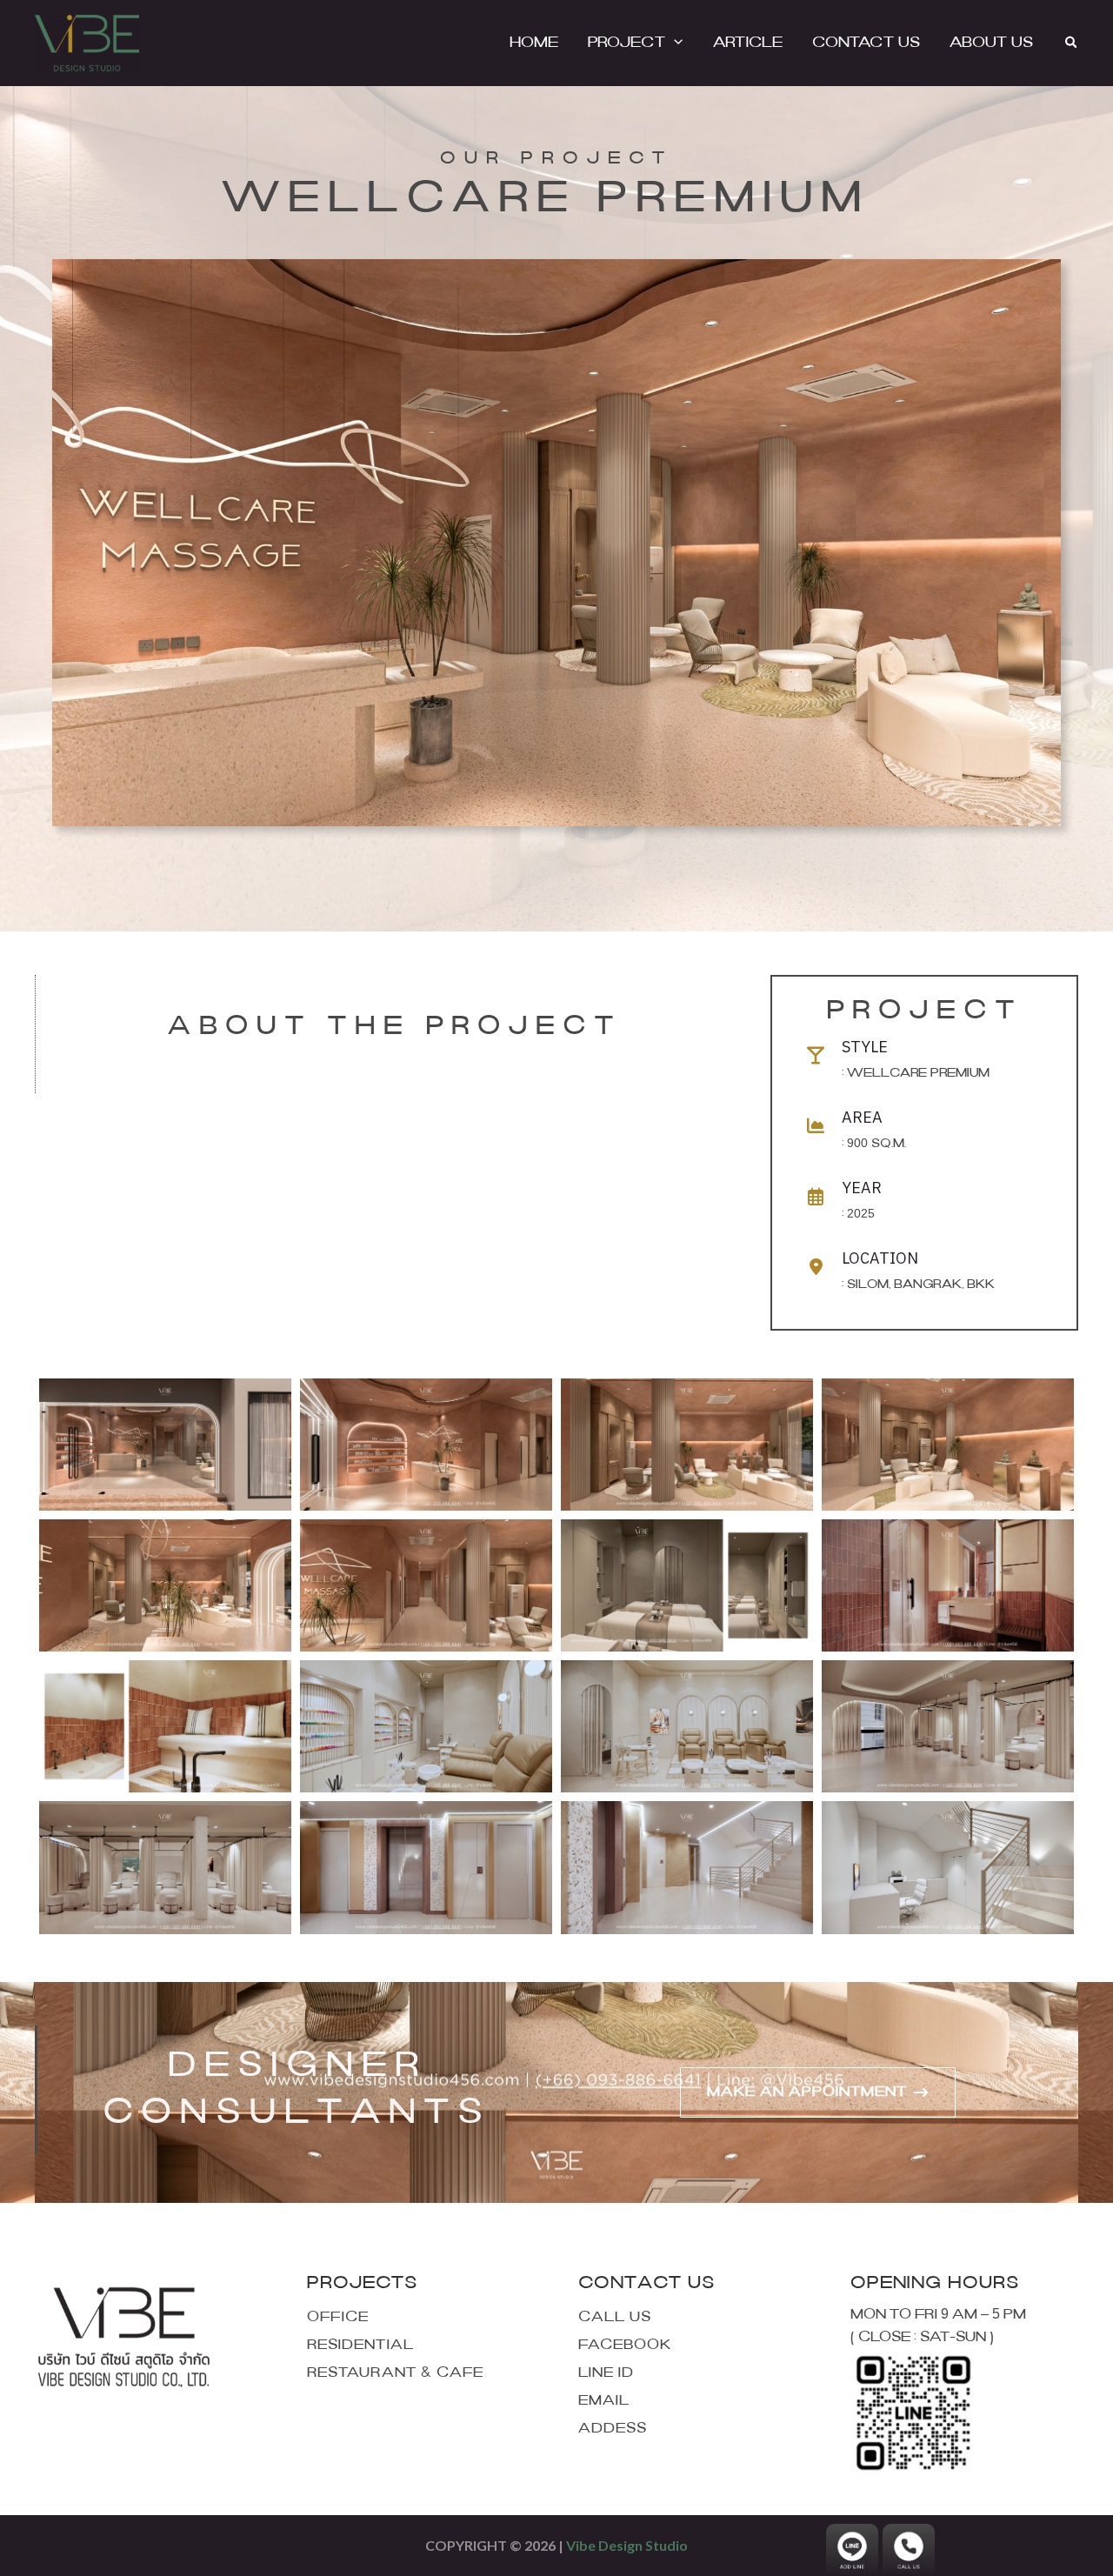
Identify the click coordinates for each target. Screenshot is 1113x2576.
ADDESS (613, 2429)
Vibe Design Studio (627, 2545)
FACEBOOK (625, 2345)
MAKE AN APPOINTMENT (807, 2092)
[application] (674, 43)
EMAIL (604, 2401)
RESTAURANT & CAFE (395, 2373)
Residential (360, 2345)
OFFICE (338, 2317)
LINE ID (606, 2373)
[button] (1072, 43)
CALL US (615, 2317)
